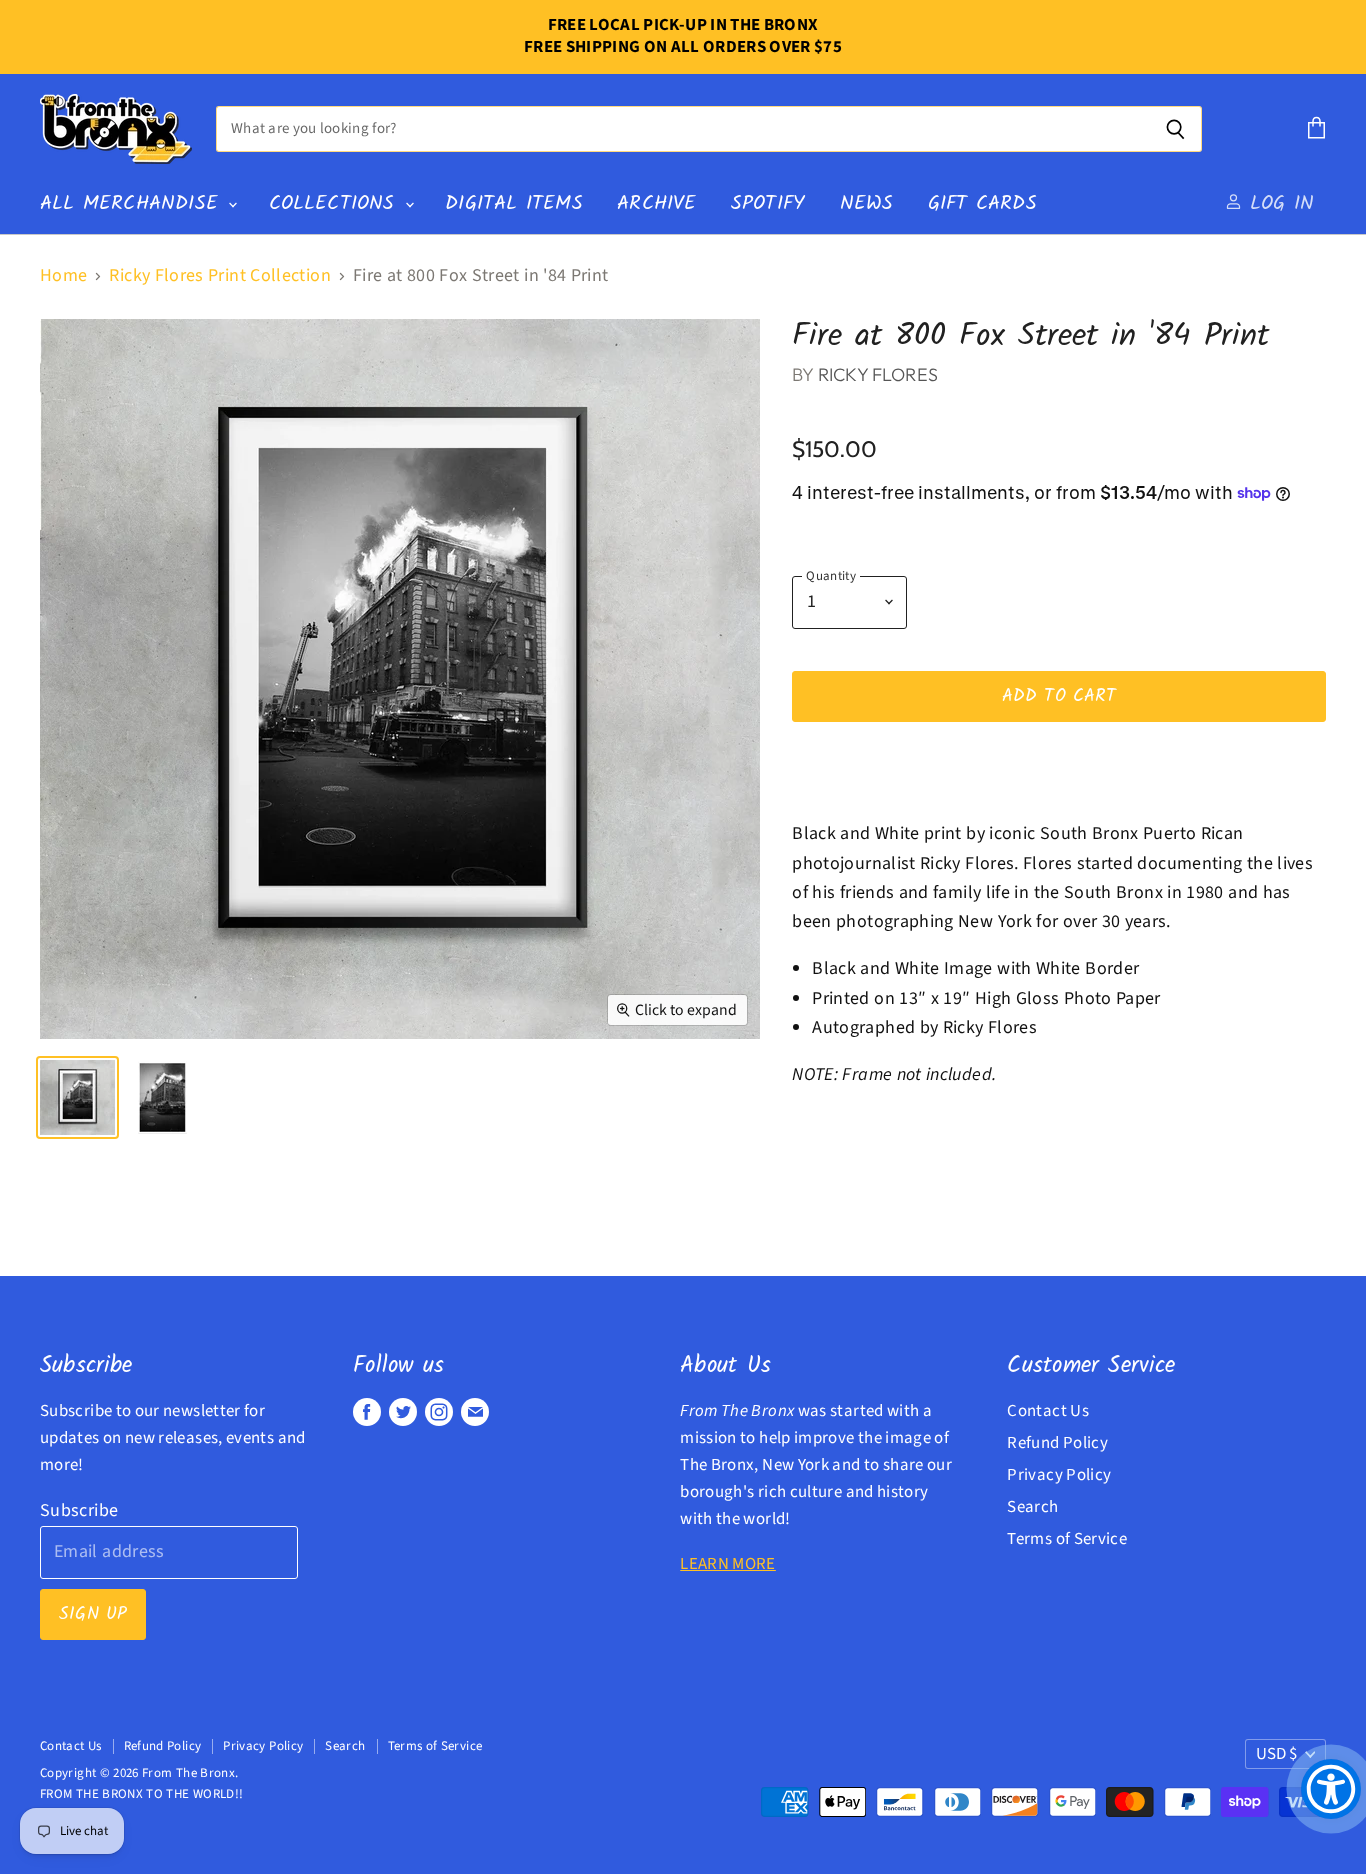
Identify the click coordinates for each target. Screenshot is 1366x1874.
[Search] (1175, 129)
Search (1032, 1507)
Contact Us (1048, 1411)
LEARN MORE (728, 1564)
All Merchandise (133, 203)
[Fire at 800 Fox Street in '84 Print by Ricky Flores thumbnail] (162, 1097)
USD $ (1276, 1754)
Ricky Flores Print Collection (219, 276)
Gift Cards (982, 203)
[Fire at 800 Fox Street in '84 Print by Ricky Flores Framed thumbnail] (77, 1097)
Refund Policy (1057, 1443)
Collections (336, 203)
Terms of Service (1067, 1539)
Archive (656, 203)
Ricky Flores (878, 374)
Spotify (768, 203)
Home (63, 276)
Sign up (93, 1614)
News (867, 203)
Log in (1278, 203)
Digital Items (514, 203)
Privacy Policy (1059, 1475)
